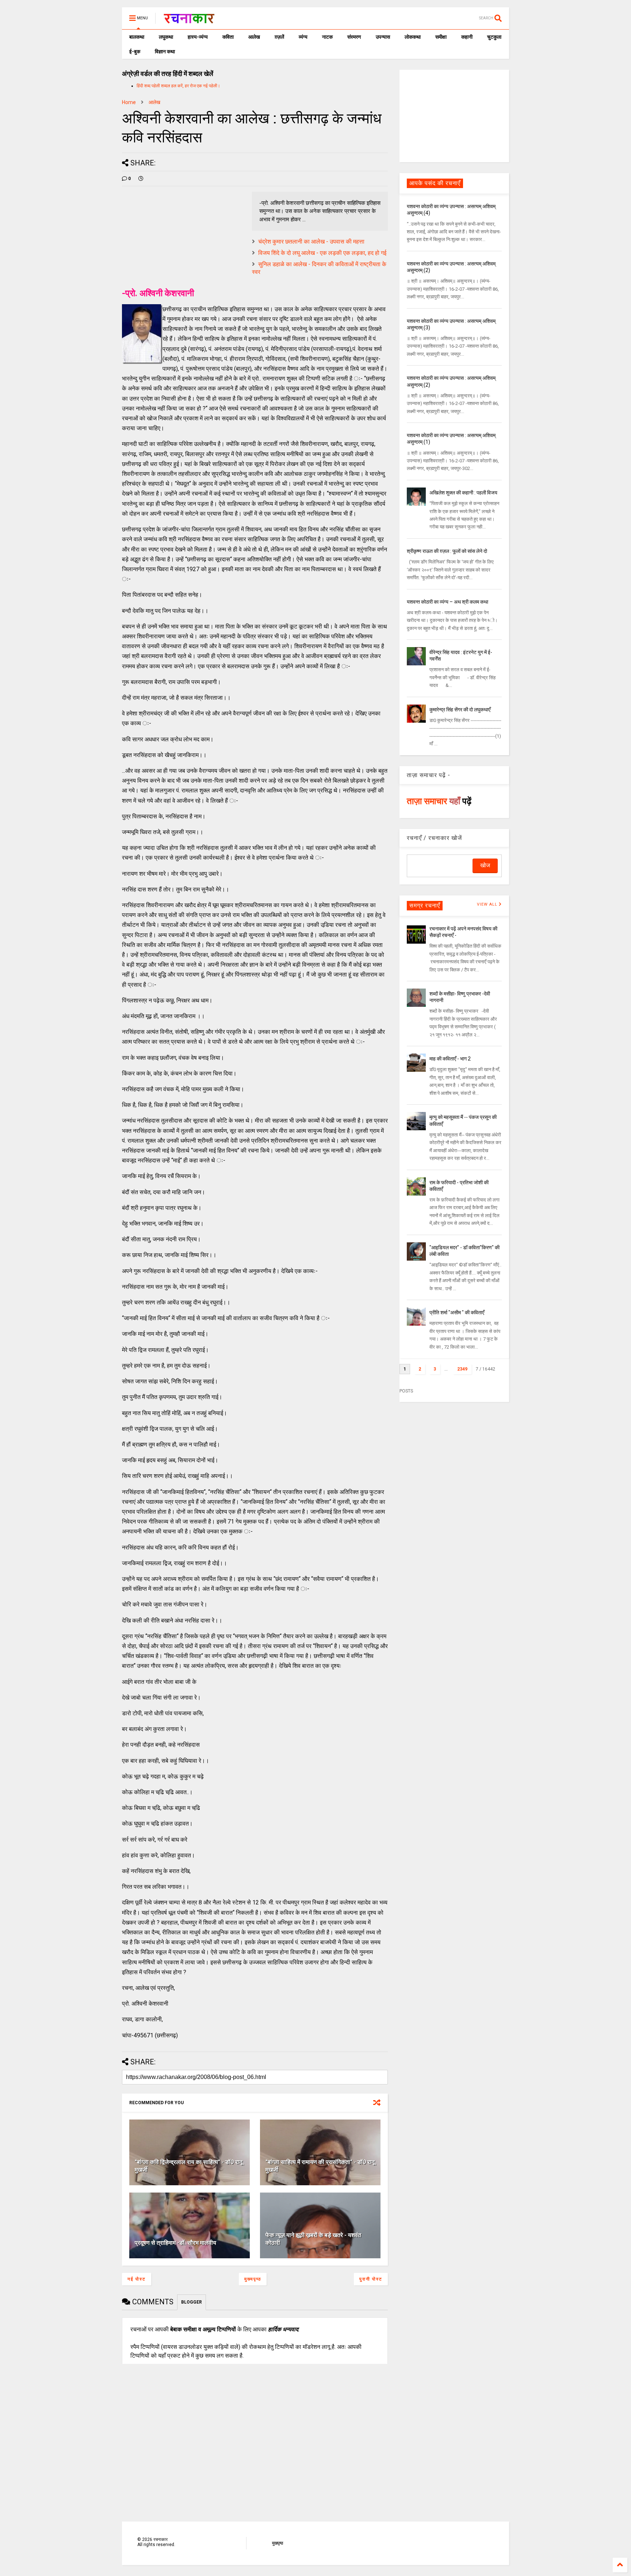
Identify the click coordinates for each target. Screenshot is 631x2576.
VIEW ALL (488, 904)
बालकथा (137, 37)
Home (129, 102)
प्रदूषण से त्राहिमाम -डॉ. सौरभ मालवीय (175, 2243)
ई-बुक (135, 51)
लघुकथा (166, 37)
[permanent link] (141, 179)
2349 (462, 1369)
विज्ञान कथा (165, 51)
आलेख (254, 37)
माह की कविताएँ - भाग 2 (450, 1059)
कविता (228, 37)
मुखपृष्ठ (278, 2543)
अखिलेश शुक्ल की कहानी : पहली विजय (463, 493)
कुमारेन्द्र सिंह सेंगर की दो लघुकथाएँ (460, 710)
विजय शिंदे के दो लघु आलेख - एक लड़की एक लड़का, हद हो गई (322, 253)
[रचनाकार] (189, 20)
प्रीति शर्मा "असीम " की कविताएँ (457, 1312)
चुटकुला (494, 37)
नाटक (327, 37)
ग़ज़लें (279, 37)
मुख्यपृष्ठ (253, 2279)
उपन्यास (383, 37)
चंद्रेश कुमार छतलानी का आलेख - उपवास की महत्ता (311, 242)
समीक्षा (441, 37)
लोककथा (413, 37)
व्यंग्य (303, 37)
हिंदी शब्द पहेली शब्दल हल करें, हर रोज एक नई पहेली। (178, 86)
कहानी (467, 37)
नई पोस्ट (137, 2279)
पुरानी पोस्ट (371, 2279)
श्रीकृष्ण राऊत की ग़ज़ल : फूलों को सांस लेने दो (447, 551)
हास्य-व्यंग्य (198, 37)
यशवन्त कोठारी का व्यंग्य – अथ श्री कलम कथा (448, 602)
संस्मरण (354, 37)
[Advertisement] (454, 115)
